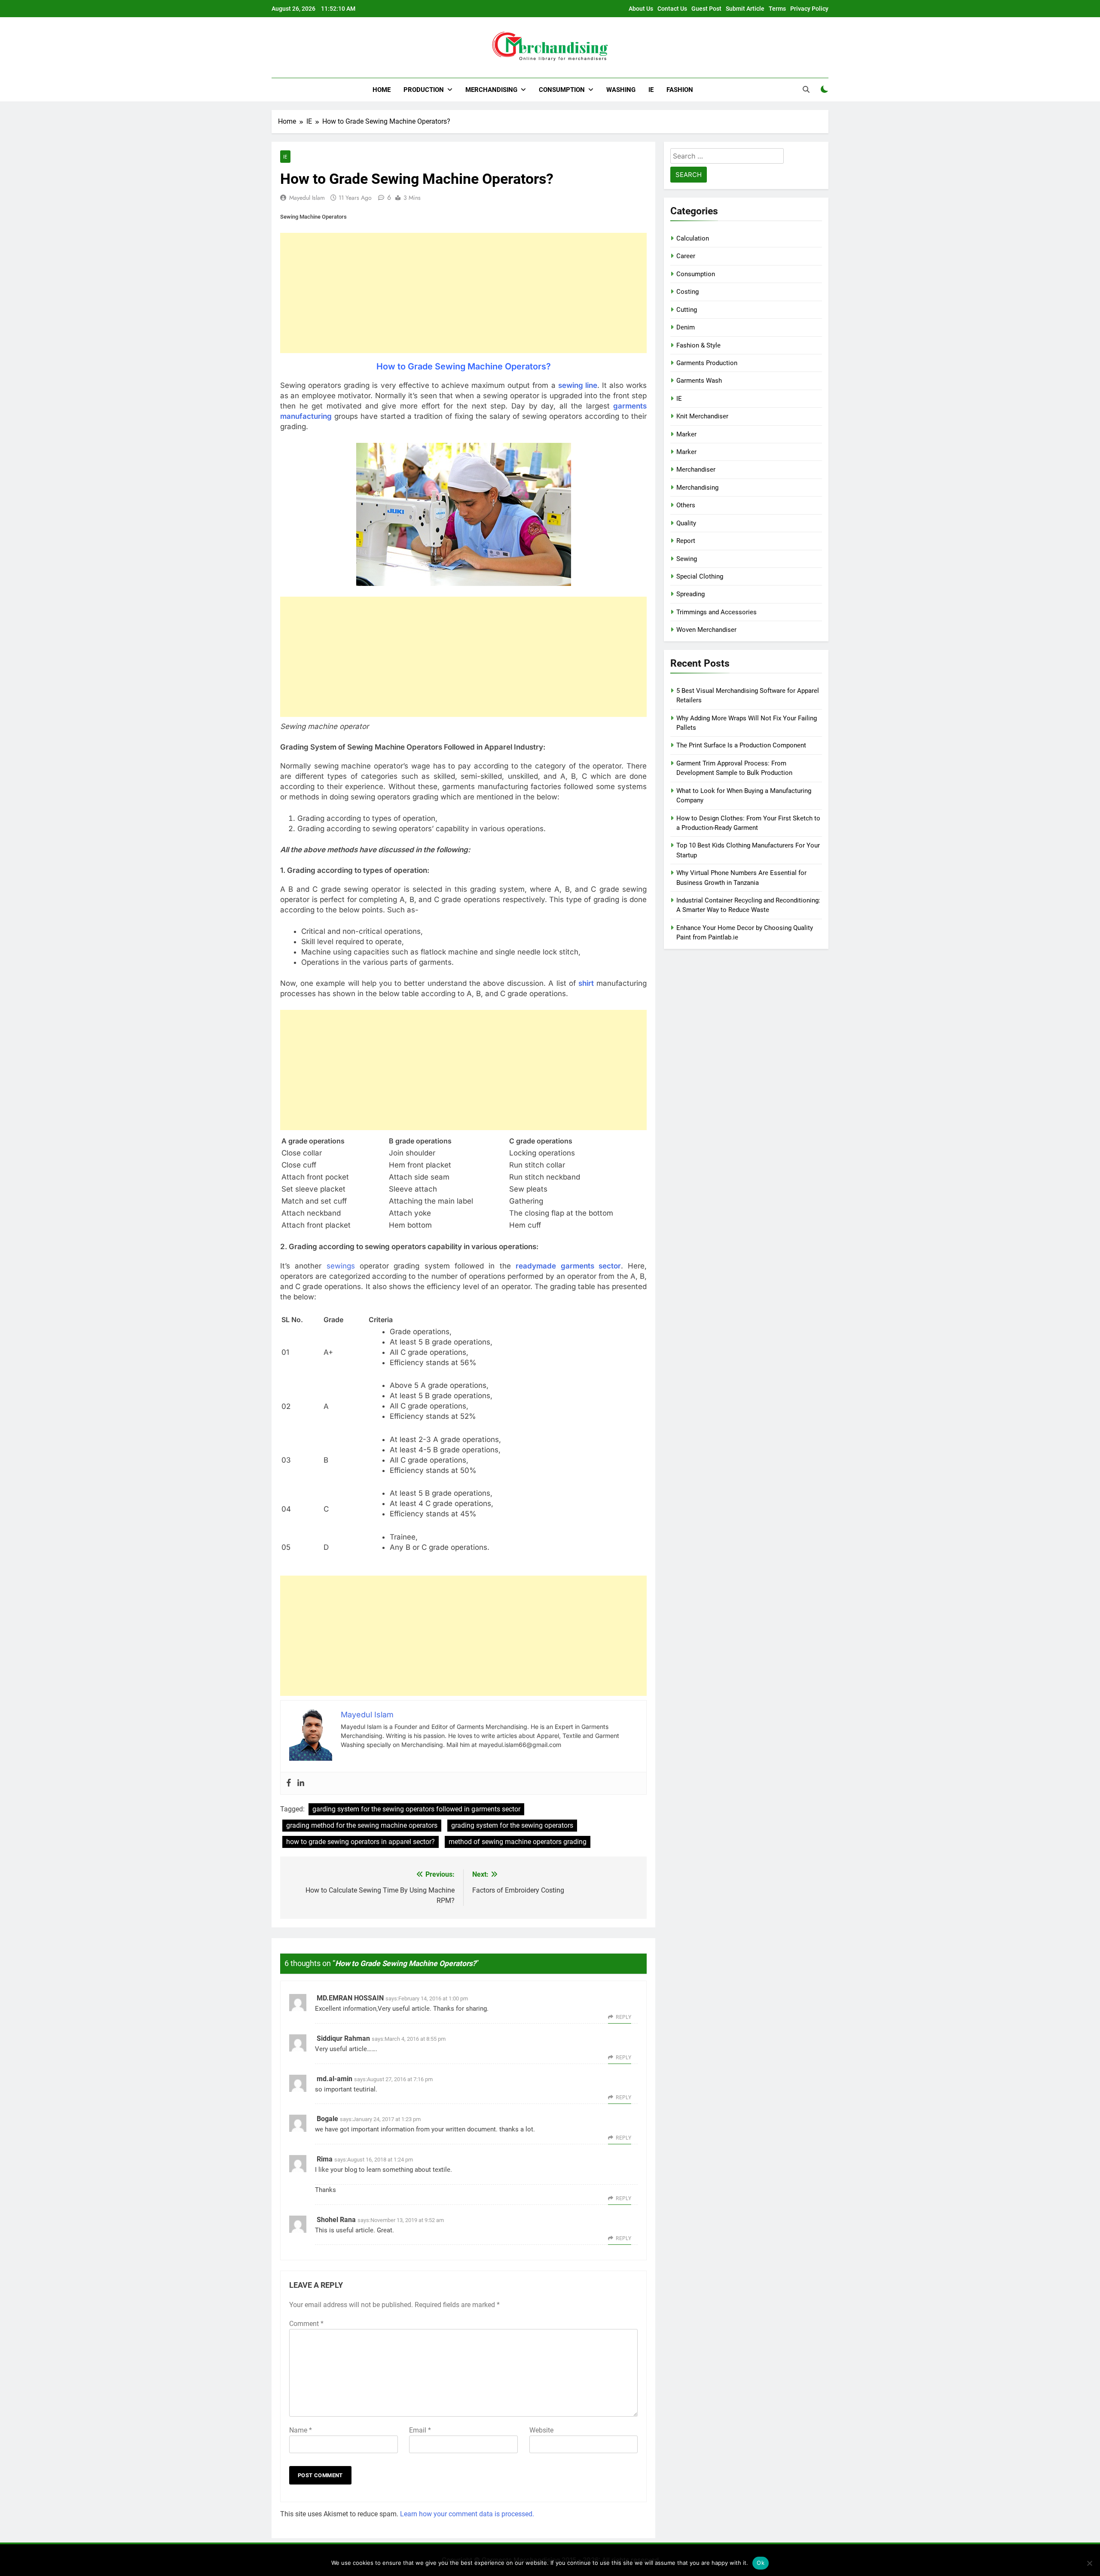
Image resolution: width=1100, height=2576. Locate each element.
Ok (761, 2563)
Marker (686, 434)
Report (686, 541)
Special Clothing (700, 576)
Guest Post (706, 9)
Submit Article (745, 9)
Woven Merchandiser (706, 630)
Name (301, 2430)
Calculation (693, 238)
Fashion (680, 90)
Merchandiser (696, 469)
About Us (641, 9)
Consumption (562, 90)
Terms (777, 9)
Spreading (691, 594)
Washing (621, 90)
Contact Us (672, 9)
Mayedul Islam (307, 198)
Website (541, 2430)
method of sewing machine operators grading (518, 1842)
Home (382, 90)
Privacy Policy (809, 9)
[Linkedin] (301, 1783)
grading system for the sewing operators (512, 1825)
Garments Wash (699, 381)
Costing (687, 292)
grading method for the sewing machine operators (362, 1825)
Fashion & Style (698, 345)
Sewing (687, 559)
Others (686, 505)
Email (420, 2430)
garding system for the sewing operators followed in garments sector (416, 1809)
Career (686, 256)
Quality (686, 523)
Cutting (687, 310)
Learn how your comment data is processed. (467, 2514)
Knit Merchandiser (702, 416)
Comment (306, 2324)
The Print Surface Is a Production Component (741, 745)
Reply (623, 2017)
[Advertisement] (463, 293)
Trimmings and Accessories (717, 612)
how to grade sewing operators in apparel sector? (361, 1842)
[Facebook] (289, 1783)
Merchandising (491, 90)
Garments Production (707, 363)
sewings (341, 1266)
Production (424, 90)
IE (651, 90)
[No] (1089, 2563)
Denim (686, 327)
